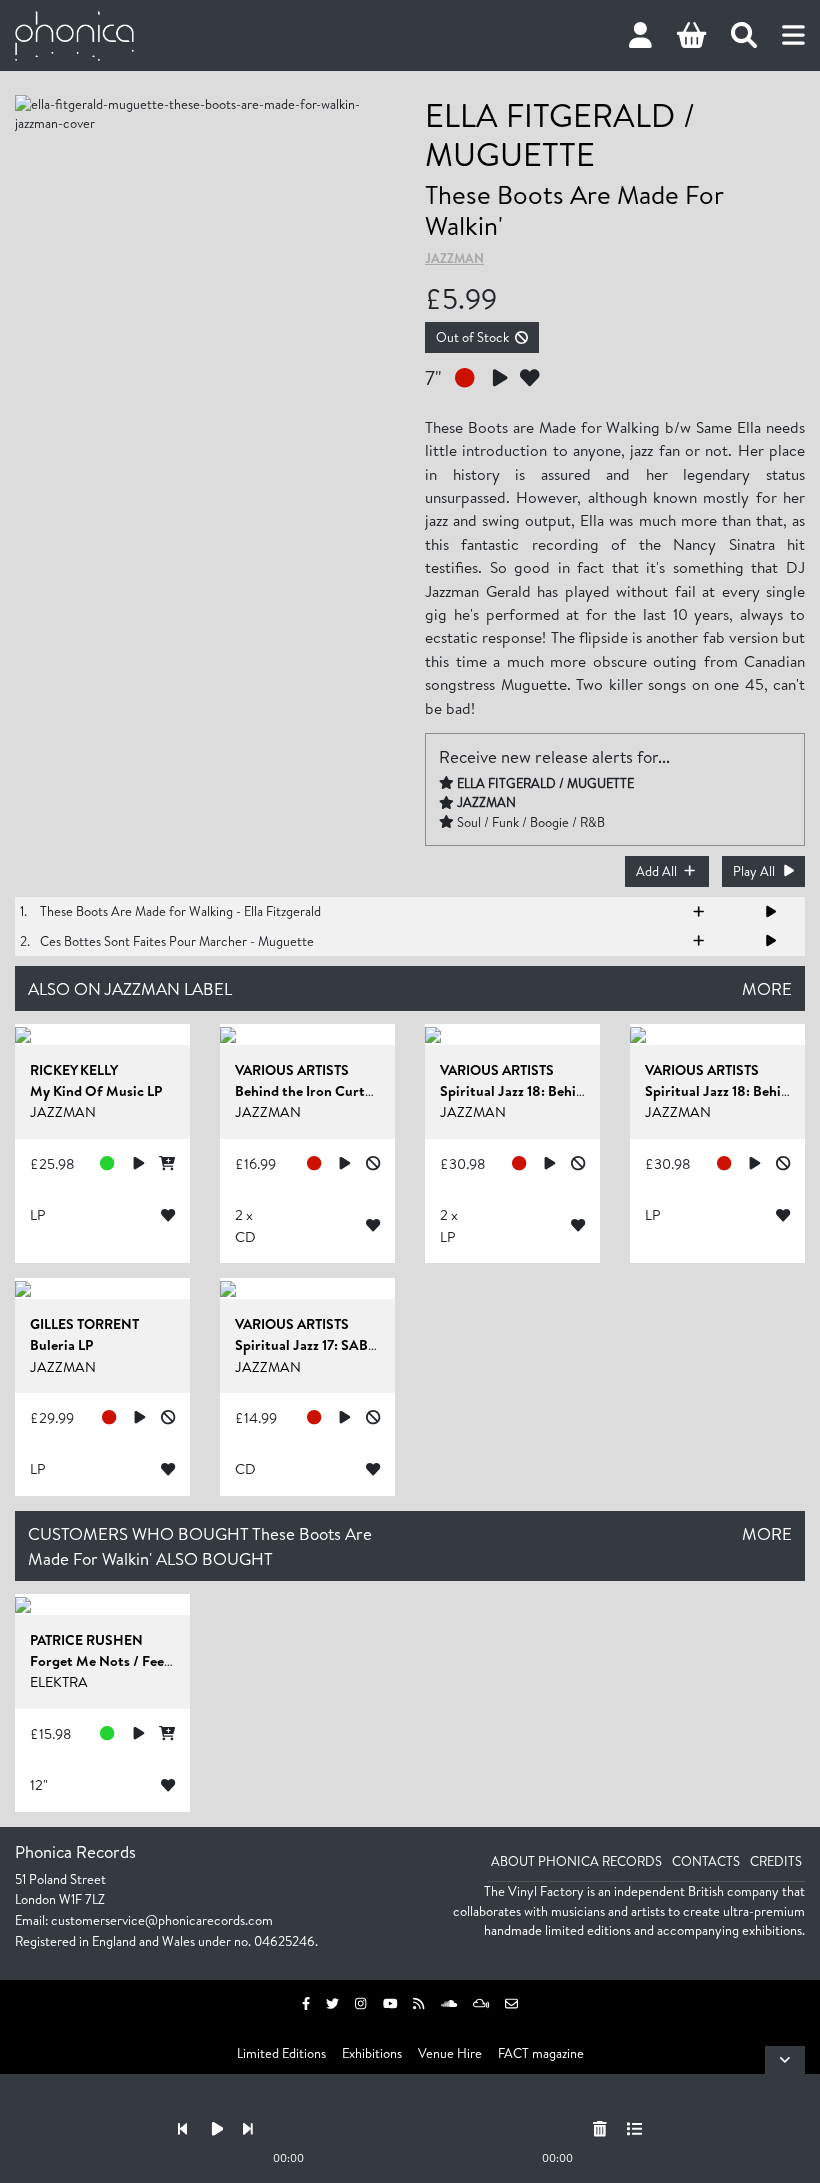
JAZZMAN (454, 258)
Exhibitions (372, 2053)
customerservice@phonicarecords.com (162, 1920)
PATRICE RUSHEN (86, 1640)
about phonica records (576, 1861)
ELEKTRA (59, 1682)
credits (776, 1861)
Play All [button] (754, 871)
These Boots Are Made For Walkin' (574, 209)
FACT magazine (541, 2053)
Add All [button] (656, 871)
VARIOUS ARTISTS (292, 1070)
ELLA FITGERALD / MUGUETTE (560, 134)
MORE (767, 988)
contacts (706, 1861)
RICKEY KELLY (74, 1070)
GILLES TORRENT (84, 1324)
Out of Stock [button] (472, 337)
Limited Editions (281, 2053)
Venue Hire (450, 2053)
